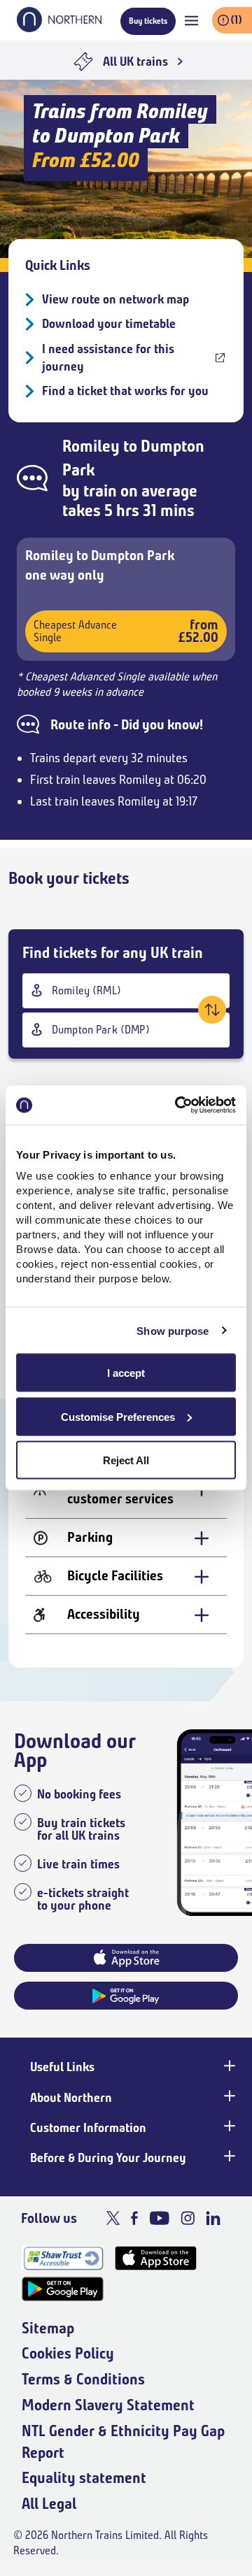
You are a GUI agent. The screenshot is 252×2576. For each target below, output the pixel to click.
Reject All (126, 1460)
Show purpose (173, 1330)
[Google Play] (63, 2289)
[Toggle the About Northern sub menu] (228, 2096)
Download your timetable (109, 324)
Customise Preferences (118, 1416)
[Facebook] (134, 2218)
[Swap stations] (212, 1010)
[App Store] (156, 2258)
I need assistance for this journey (108, 358)
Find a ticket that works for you (125, 391)
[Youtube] (159, 2218)
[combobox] (126, 991)
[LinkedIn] (213, 2218)
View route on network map (115, 299)
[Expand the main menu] (191, 21)
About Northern (71, 2098)
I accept (126, 1373)
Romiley (91, 446)
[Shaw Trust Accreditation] (63, 2258)
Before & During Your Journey (108, 2158)
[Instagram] (188, 2218)
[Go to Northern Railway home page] (59, 28)
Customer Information (88, 2128)
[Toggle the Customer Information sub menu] (228, 2126)
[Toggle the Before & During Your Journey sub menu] (228, 2156)
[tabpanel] (126, 1493)
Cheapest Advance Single (126, 631)
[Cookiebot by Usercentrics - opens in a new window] (178, 1105)
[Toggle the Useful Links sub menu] (228, 2066)
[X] (113, 2218)
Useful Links (62, 2067)
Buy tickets (148, 21)
